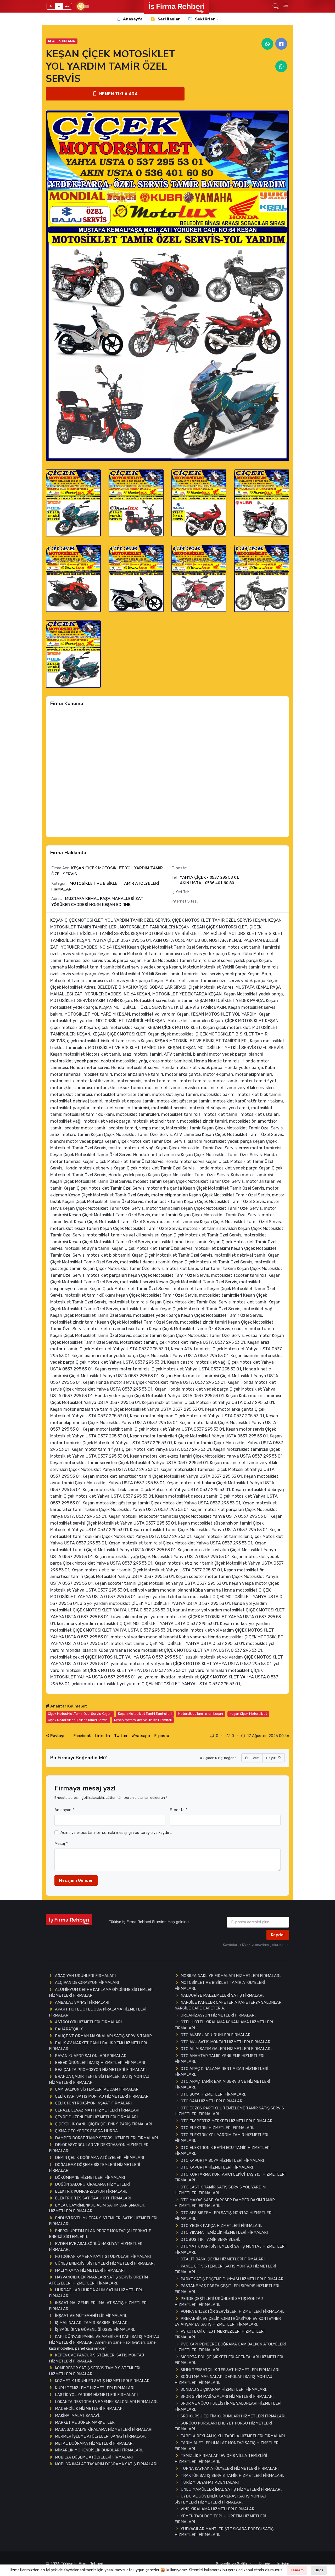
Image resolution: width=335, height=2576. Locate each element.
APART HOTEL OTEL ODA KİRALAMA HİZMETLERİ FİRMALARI (98, 2012)
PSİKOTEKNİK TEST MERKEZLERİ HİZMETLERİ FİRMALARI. (220, 2334)
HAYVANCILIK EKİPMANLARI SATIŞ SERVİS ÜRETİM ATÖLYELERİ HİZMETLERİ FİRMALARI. (98, 2280)
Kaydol (278, 1935)
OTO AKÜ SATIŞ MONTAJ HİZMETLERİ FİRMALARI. (226, 2042)
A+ (67, 6)
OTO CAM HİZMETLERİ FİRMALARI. (212, 2101)
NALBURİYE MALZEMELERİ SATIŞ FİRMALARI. (222, 1995)
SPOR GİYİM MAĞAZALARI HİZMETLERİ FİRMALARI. (227, 2396)
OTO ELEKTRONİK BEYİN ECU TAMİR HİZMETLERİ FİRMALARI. (223, 2151)
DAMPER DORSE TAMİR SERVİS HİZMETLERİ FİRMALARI (106, 2138)
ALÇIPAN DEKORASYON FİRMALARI (87, 1983)
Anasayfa (133, 19)
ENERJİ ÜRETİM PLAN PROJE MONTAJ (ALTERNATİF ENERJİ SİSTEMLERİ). (100, 2234)
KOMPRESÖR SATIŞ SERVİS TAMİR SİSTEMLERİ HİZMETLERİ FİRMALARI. (95, 2371)
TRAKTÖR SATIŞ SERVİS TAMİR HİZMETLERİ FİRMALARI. (232, 2476)
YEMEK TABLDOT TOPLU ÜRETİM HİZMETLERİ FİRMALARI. (220, 2519)
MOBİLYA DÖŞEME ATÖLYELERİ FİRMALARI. (94, 2457)
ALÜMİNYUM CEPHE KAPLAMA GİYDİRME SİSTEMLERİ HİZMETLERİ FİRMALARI (101, 1993)
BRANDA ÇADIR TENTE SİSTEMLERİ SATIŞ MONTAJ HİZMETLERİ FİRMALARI (99, 2079)
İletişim (283, 2564)
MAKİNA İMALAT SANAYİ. (77, 2416)
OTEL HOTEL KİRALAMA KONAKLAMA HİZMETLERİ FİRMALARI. (224, 2025)
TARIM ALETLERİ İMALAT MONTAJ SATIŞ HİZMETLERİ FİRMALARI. (227, 2446)
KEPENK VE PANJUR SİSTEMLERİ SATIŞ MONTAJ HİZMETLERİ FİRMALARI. (96, 2358)
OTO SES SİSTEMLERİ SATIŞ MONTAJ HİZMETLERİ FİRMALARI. (224, 2216)
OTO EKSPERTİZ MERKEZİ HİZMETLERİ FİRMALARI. (227, 2121)
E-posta (162, 1736)
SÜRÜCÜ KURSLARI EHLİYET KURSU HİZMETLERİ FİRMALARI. (223, 2426)
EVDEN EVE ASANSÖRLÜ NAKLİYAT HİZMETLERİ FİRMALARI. (96, 2247)
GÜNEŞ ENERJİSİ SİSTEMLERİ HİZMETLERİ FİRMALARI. (105, 2263)
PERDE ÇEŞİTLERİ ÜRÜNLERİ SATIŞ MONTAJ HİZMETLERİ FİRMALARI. (219, 2302)
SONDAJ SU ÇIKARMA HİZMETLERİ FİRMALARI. (224, 2389)
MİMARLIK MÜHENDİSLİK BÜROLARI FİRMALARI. (99, 2450)
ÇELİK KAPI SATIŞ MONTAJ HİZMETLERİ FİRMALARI (102, 2096)
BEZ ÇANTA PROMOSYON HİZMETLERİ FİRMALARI (101, 2070)
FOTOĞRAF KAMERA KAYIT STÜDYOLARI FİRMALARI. (103, 2256)
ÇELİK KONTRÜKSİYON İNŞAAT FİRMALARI (93, 2103)
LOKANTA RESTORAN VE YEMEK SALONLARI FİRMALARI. (107, 2402)
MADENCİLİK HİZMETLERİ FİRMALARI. (90, 2409)
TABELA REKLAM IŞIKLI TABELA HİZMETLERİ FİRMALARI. (233, 2436)
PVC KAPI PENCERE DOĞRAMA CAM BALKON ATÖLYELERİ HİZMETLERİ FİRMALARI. (230, 2347)
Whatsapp (141, 1736)
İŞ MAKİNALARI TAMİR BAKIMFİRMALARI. (92, 2323)
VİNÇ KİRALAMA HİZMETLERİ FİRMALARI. (218, 2509)
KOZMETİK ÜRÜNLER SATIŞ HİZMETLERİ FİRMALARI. (103, 2381)
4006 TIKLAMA (64, 41)
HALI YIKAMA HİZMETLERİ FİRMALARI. (90, 2270)
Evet (254, 1758)
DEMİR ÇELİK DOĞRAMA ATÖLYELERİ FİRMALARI (99, 2158)
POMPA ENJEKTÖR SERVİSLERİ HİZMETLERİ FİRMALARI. (232, 2311)
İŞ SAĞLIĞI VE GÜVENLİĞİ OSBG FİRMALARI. (95, 2329)
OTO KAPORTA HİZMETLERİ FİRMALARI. (217, 2167)
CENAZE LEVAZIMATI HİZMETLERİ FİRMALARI (97, 2110)
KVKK (246, 1945)
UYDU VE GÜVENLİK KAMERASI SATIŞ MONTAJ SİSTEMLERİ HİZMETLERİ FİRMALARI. (220, 2499)
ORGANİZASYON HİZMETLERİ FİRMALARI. (218, 2015)
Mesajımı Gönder (76, 1880)
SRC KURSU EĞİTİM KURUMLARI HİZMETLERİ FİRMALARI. (233, 2416)
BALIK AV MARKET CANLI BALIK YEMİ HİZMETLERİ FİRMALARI (98, 2046)
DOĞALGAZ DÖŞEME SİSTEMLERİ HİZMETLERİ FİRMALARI (94, 2168)
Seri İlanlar (168, 19)
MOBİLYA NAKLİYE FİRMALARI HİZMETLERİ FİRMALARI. (231, 1976)
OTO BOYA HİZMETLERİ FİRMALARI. (213, 2094)
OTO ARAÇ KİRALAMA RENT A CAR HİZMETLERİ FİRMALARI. (221, 2072)
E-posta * (178, 1810)
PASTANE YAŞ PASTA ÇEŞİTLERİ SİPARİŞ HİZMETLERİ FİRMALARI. (227, 2289)
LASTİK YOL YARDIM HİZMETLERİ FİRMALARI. (97, 2395)
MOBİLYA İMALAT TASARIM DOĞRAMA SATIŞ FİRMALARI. (107, 2464)
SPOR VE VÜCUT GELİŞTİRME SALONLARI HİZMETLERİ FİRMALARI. (228, 2406)
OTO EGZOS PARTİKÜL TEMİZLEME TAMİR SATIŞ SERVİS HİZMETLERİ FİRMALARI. (229, 2111)
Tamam (297, 2570)
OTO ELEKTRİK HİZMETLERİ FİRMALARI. (217, 2128)
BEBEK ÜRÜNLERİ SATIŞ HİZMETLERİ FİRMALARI (100, 2063)
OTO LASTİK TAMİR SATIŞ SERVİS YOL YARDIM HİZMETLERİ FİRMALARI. (220, 2190)
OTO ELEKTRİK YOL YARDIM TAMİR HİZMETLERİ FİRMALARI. (221, 2138)
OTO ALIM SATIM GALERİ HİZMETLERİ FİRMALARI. (226, 2049)
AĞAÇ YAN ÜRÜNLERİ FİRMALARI (85, 1976)
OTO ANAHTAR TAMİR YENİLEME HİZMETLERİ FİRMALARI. (219, 2059)
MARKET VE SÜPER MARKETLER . (86, 2422)
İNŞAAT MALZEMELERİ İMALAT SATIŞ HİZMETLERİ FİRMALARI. (98, 2306)
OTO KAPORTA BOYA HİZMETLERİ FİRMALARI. (223, 2160)
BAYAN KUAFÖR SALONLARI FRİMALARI (91, 2056)
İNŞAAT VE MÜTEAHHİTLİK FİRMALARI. (91, 2316)
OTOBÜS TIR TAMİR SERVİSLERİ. (210, 2239)
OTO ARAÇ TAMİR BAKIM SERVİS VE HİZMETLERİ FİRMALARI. (222, 2084)
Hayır (271, 1758)
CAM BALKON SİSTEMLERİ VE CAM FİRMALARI (97, 2089)
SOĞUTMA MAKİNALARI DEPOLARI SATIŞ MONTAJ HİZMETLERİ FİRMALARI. (223, 2380)
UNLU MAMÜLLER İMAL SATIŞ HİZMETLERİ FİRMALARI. (231, 2489)
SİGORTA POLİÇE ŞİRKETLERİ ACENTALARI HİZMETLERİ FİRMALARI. (229, 2360)
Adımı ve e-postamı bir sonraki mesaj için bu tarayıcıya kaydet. (116, 1833)
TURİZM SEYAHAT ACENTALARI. (210, 2482)
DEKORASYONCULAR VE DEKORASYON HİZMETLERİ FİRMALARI (99, 2148)
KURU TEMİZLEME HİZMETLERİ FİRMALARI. (95, 2388)
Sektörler (205, 19)
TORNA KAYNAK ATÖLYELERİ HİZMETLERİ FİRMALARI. (230, 2468)
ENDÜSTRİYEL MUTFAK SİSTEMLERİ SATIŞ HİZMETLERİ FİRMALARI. (103, 2221)
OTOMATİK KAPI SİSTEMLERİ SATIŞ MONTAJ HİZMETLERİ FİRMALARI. (230, 2249)
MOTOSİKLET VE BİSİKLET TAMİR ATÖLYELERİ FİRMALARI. (220, 1986)
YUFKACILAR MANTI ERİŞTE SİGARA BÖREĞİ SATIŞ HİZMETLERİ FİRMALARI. (224, 2532)
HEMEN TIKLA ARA (119, 94)
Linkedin (102, 1736)
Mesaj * (61, 1844)
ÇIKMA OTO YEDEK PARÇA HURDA (86, 2131)
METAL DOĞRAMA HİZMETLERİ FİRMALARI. (95, 2443)
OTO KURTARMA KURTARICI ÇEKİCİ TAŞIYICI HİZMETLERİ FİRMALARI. (230, 2177)
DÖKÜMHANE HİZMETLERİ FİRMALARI (90, 2177)
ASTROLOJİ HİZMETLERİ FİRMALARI (88, 2022)
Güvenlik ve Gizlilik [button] (232, 2564)
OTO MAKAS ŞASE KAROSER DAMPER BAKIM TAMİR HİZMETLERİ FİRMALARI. (225, 2203)
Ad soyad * (64, 1810)
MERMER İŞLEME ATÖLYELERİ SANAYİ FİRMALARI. (100, 2436)
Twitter (121, 1736)
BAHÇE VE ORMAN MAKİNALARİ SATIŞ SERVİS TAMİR (103, 2036)
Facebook (82, 1736)
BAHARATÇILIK (69, 2029)
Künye (265, 2564)
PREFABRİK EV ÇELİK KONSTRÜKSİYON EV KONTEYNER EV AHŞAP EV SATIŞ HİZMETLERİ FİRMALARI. (228, 2322)
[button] (276, 6)
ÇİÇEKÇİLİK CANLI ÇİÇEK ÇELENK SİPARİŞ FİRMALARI (104, 2124)
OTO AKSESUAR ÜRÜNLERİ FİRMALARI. (216, 2035)
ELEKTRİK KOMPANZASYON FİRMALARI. (91, 2191)
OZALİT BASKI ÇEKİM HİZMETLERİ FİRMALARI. (223, 2259)
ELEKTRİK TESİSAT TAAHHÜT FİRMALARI (93, 2198)
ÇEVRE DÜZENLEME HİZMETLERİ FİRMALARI (96, 2117)
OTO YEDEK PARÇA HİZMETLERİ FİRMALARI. (221, 2226)
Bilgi (319, 2570)
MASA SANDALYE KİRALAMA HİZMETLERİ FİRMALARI (104, 2429)
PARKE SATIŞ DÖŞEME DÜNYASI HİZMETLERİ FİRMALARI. (233, 2279)
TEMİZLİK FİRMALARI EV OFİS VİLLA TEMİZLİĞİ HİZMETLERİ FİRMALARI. (221, 2459)
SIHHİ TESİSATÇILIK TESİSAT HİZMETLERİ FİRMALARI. (230, 2370)
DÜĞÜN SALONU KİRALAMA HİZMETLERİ (92, 2184)
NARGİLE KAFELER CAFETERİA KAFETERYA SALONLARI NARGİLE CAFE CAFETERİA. (228, 2005)
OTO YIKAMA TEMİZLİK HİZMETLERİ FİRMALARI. (225, 2232)
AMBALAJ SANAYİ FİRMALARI (82, 2002)
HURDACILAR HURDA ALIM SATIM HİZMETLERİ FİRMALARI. (95, 2293)
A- (51, 6)
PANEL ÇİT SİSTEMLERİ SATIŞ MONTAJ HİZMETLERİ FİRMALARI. (225, 2269)
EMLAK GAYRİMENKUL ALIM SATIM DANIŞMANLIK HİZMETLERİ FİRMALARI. (97, 2208)
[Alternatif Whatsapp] (281, 66)
